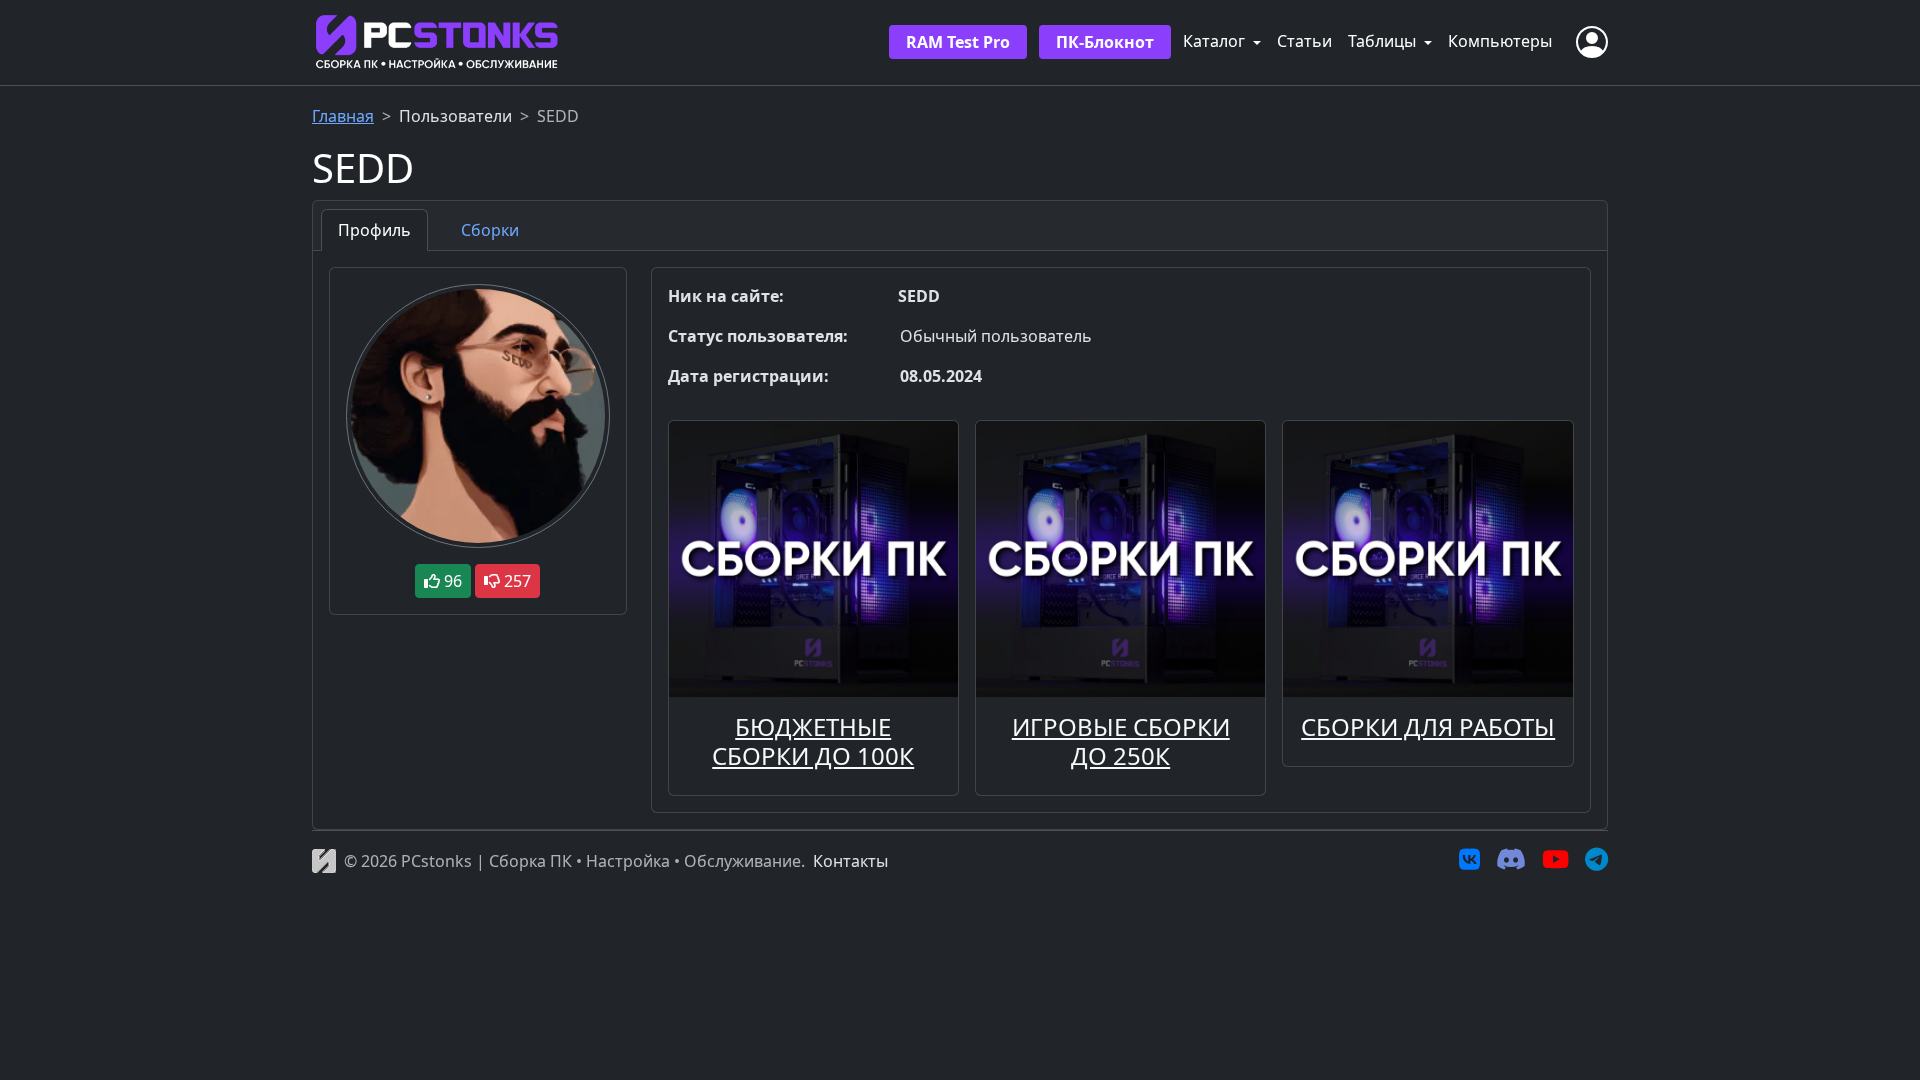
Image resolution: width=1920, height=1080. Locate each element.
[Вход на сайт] (1592, 42)
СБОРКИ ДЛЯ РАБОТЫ (1428, 726)
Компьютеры (1500, 41)
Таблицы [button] (1384, 41)
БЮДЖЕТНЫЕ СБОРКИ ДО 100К (813, 741)
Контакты (850, 861)
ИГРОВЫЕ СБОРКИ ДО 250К (1121, 741)
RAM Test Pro (958, 42)
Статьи (1304, 41)
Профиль (374, 230)
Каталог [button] (1216, 41)
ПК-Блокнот (1105, 42)
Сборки (490, 230)
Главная (343, 116)
